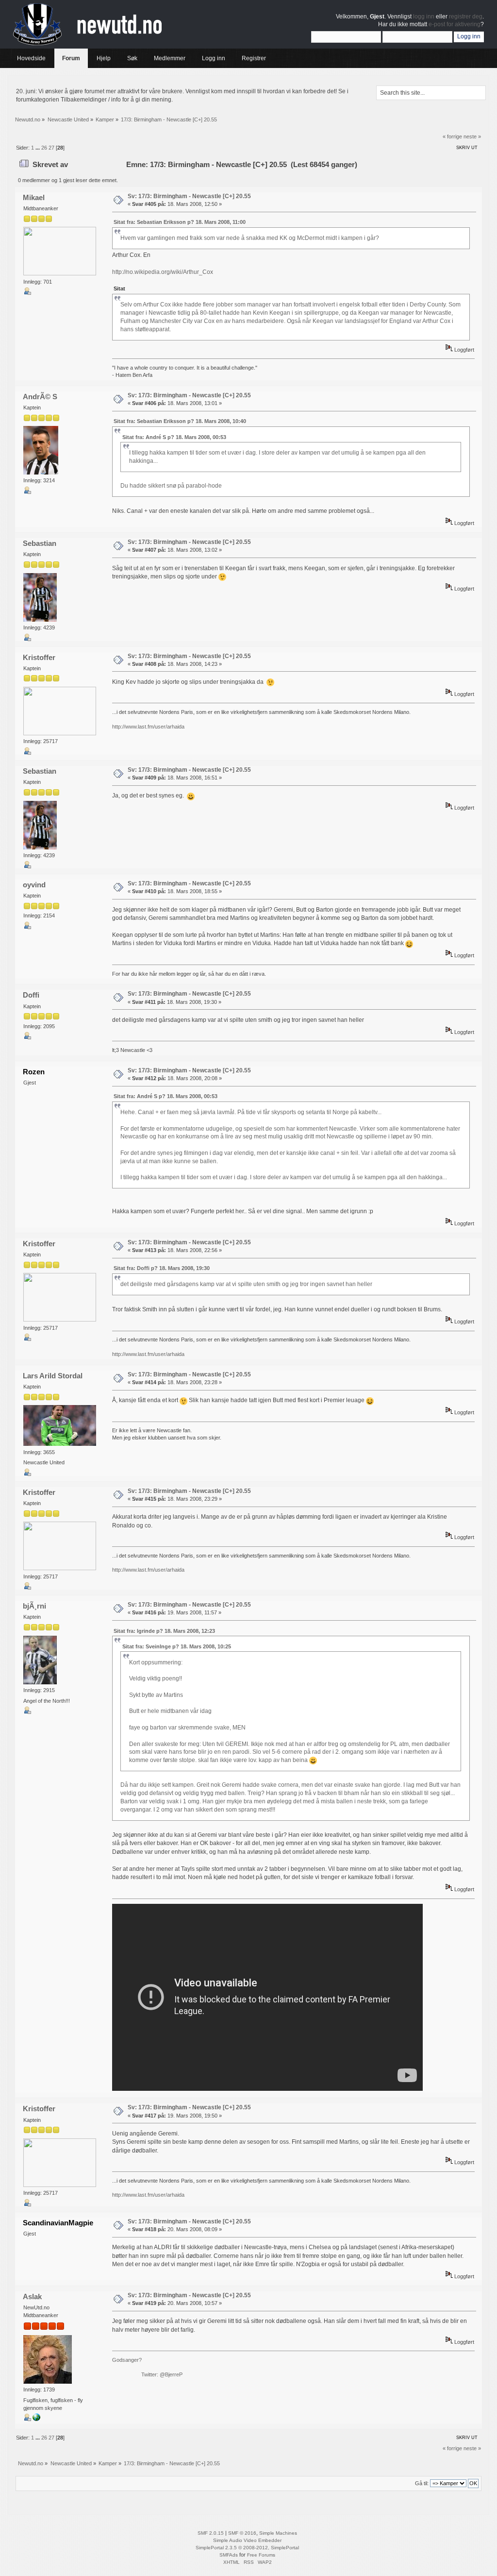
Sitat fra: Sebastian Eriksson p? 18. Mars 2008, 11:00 (180, 222)
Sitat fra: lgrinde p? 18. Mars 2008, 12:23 (164, 1631)
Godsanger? (127, 2360)
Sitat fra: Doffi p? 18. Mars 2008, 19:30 (162, 1268)
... (38, 148)
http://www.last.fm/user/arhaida (148, 727)
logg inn (424, 17)
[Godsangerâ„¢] (36, 2419)
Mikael (34, 197)
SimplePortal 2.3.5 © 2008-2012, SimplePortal (247, 2548)
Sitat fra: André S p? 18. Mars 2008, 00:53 (174, 437)
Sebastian (40, 543)
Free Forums (261, 2555)
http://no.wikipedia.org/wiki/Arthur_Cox (163, 272)
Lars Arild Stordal (53, 1376)
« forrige (452, 136)
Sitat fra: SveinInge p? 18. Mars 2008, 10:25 (177, 1646)
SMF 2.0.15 (211, 2533)
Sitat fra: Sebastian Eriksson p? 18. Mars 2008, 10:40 (180, 421)
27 (51, 148)
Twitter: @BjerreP (162, 2374)
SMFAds (229, 2555)
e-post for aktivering (455, 24)
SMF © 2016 (242, 2533)
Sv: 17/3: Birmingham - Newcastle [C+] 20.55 (189, 196)
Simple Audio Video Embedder (247, 2540)
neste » (472, 136)
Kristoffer (39, 657)
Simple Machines (278, 2533)
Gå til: (422, 2483)
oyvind (34, 885)
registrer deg (466, 17)
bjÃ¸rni (34, 1606)
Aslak (32, 2296)
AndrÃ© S (40, 397)
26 (44, 148)
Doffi (31, 995)
